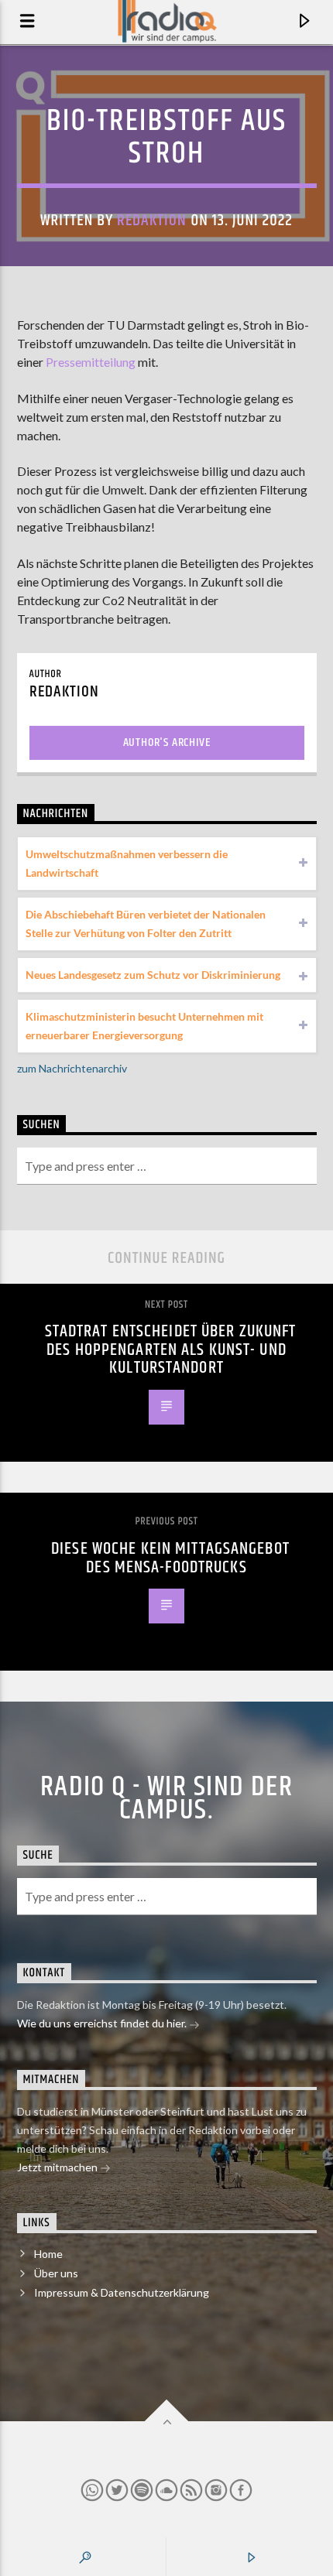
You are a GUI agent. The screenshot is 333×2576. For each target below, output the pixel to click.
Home (48, 2254)
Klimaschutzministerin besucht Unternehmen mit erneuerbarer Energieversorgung (144, 1026)
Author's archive (167, 742)
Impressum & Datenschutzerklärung (122, 2292)
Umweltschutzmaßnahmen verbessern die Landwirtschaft (127, 863)
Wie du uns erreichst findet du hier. (103, 2023)
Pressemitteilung (91, 362)
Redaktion (152, 221)
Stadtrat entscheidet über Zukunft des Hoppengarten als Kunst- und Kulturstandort (171, 1350)
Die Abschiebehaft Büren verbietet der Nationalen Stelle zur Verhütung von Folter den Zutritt (146, 924)
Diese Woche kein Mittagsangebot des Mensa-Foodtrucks (170, 1558)
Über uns (56, 2273)
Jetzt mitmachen (58, 2167)
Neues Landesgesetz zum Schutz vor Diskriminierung (153, 975)
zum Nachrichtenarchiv (72, 1068)
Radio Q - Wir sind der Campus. (167, 1799)
